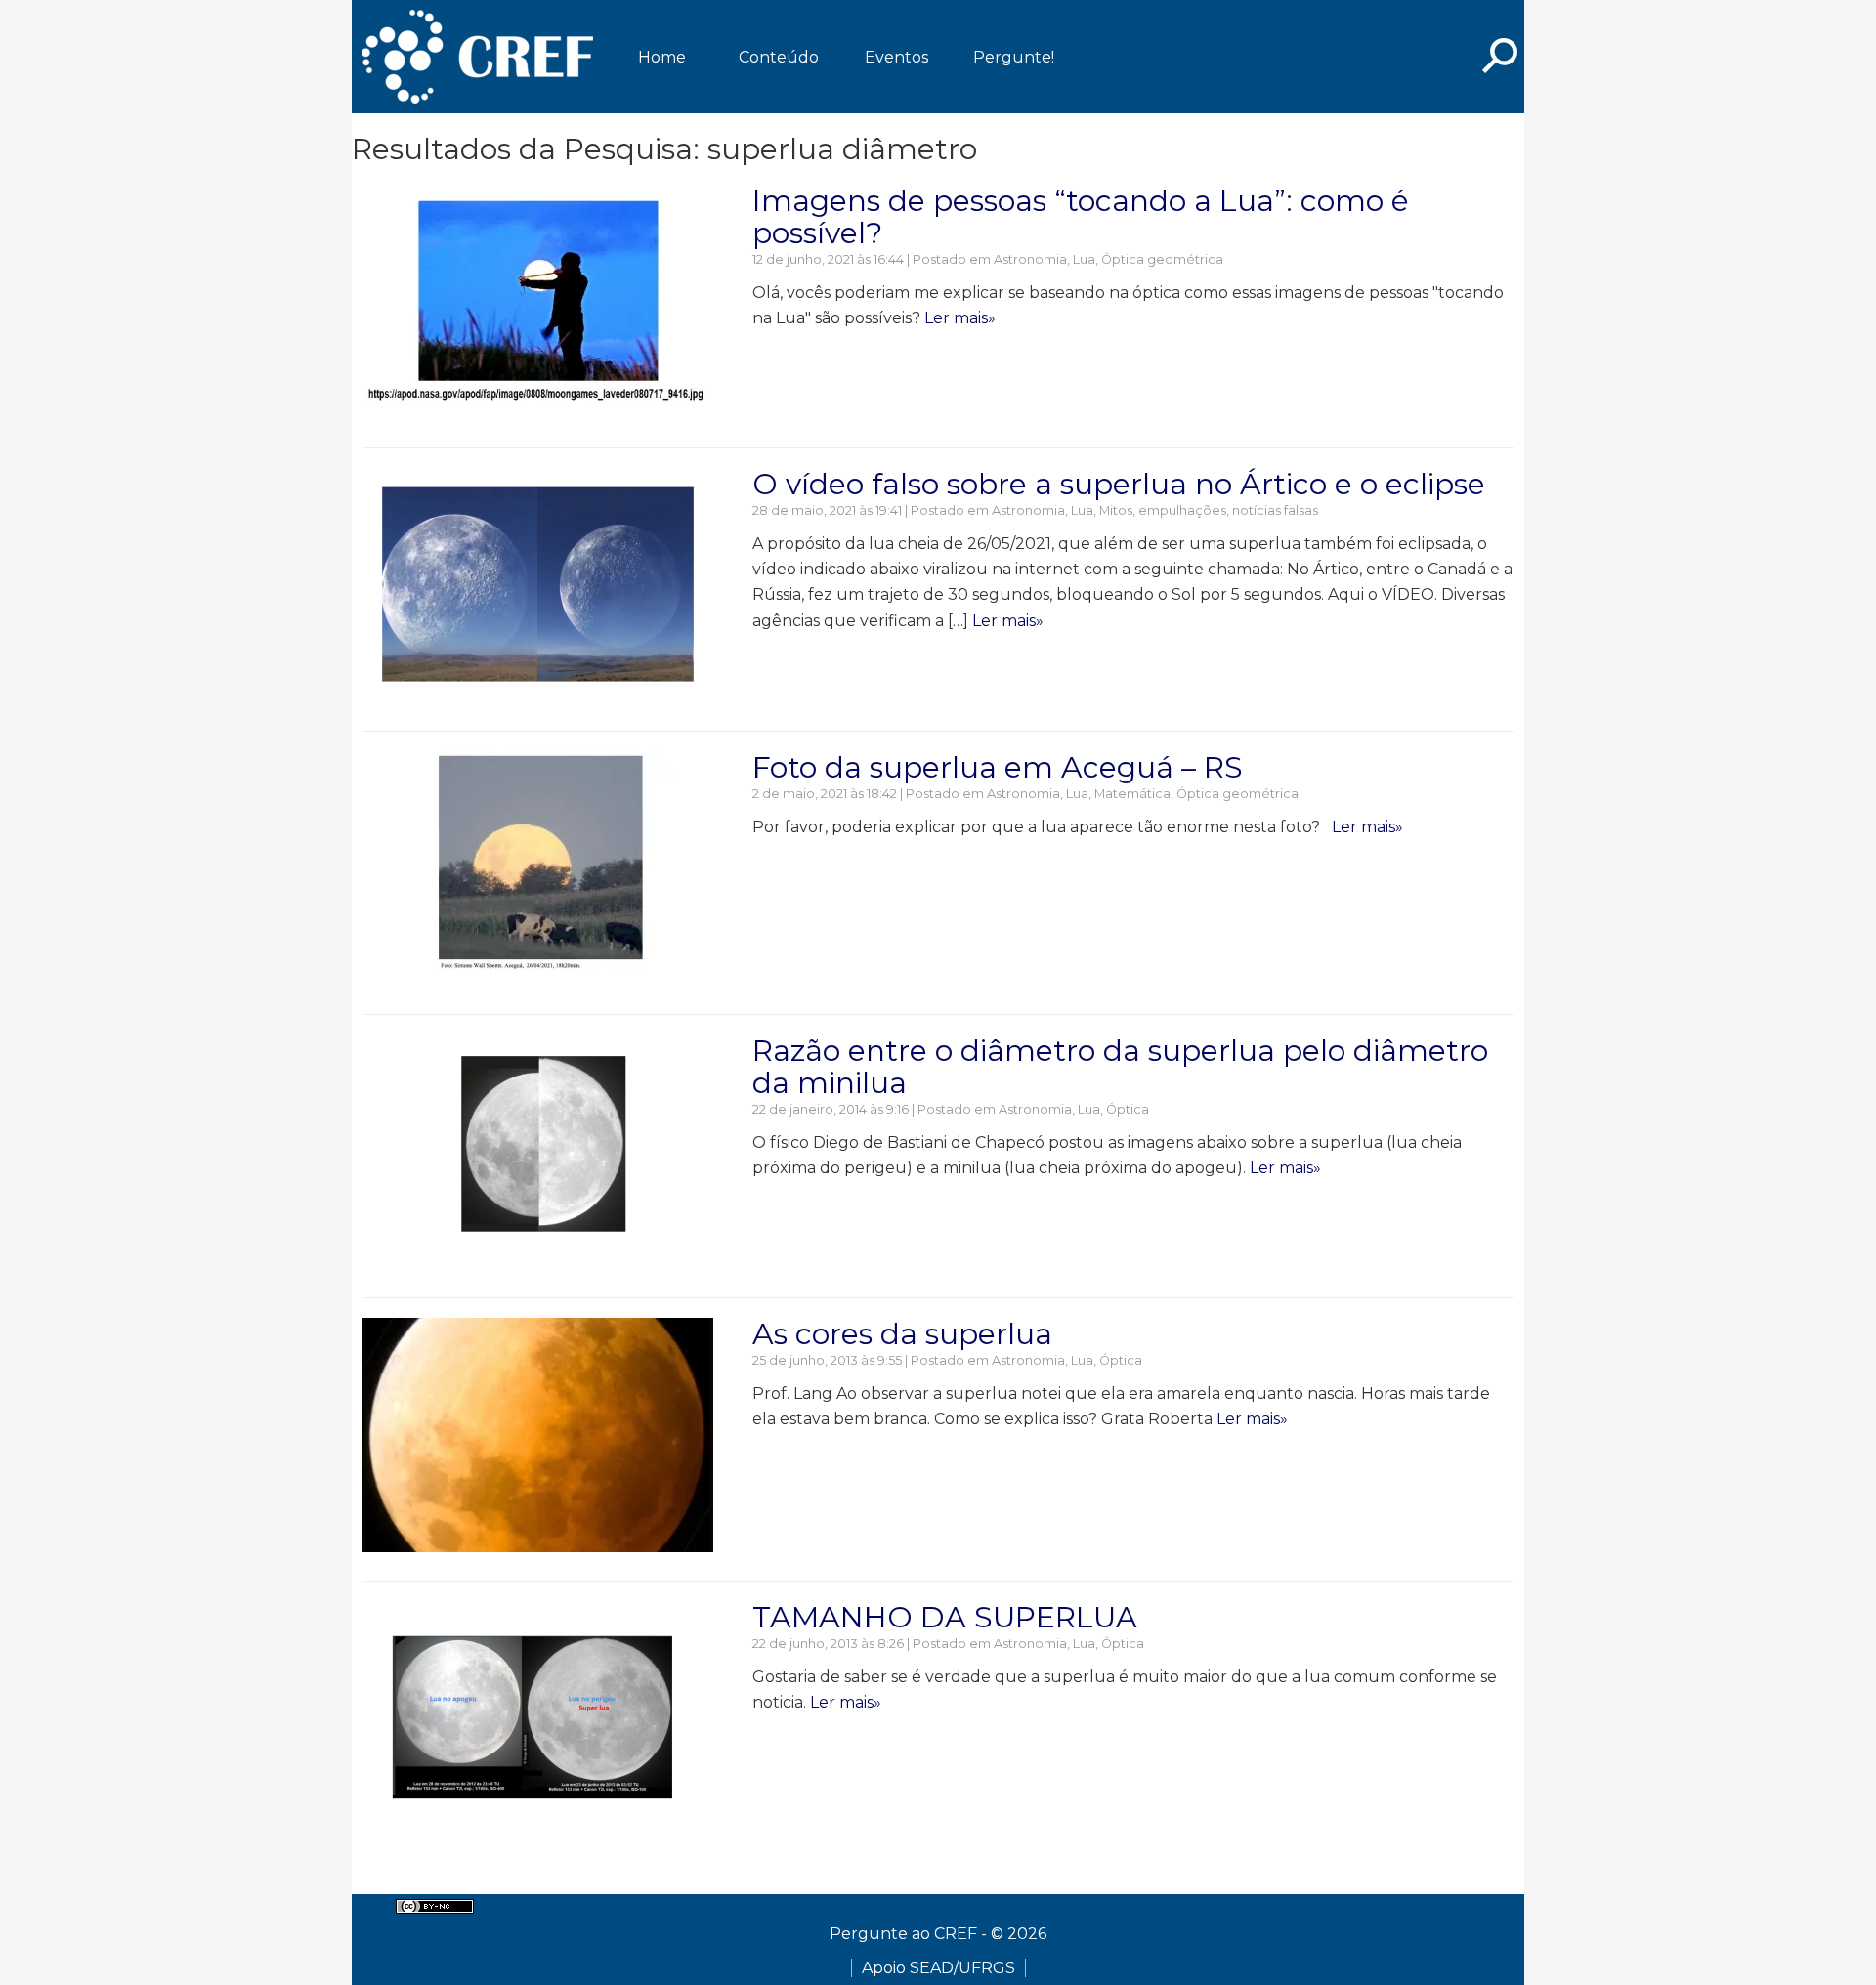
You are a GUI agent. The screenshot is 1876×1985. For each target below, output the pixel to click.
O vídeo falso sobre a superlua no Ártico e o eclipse (1119, 484)
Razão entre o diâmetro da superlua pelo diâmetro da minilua (1120, 1067)
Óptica (1128, 1109)
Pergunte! (1014, 57)
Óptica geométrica (1162, 259)
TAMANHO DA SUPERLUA (945, 1617)
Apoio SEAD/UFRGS (938, 1968)
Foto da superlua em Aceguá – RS (998, 767)
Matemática (1132, 794)
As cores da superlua (902, 1334)
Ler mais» (960, 318)
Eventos (896, 57)
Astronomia (1030, 259)
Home (662, 57)
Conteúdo (779, 57)
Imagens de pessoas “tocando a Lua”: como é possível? (1081, 217)
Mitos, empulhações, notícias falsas (1209, 510)
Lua (1084, 259)
